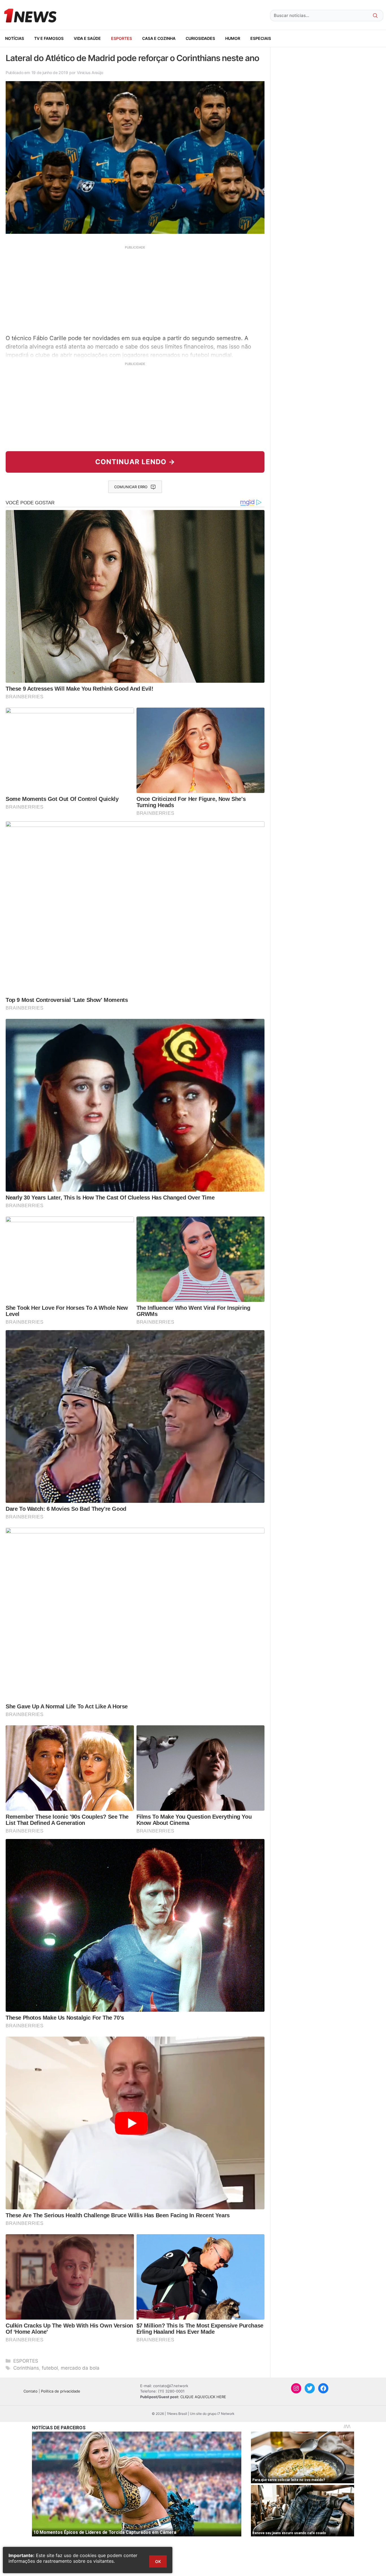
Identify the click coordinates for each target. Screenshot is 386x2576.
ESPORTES (122, 38)
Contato (31, 2391)
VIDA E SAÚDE (87, 38)
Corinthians (26, 2368)
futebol (50, 2368)
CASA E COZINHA (159, 38)
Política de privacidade (61, 2391)
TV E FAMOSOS (49, 38)
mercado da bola (80, 2368)
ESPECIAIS (261, 38)
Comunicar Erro (131, 487)
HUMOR (233, 38)
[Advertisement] (135, 289)
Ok (158, 2561)
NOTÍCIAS (15, 38)
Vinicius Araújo (90, 73)
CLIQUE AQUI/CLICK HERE (203, 2397)
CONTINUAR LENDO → (135, 462)
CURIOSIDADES (200, 38)
